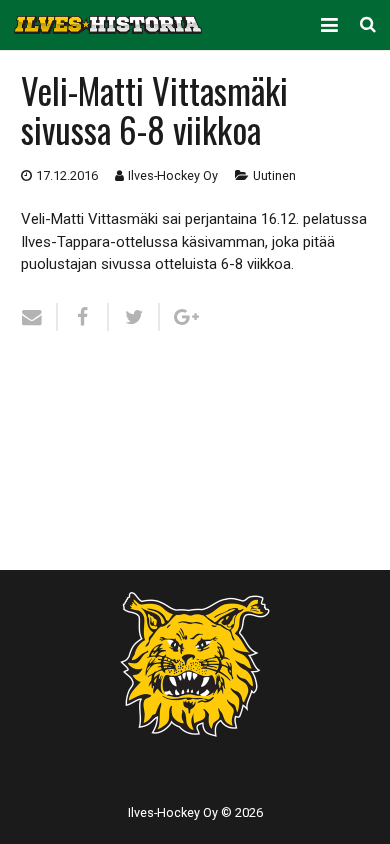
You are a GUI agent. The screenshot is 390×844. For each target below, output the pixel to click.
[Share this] (83, 317)
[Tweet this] (134, 317)
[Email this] (39, 317)
